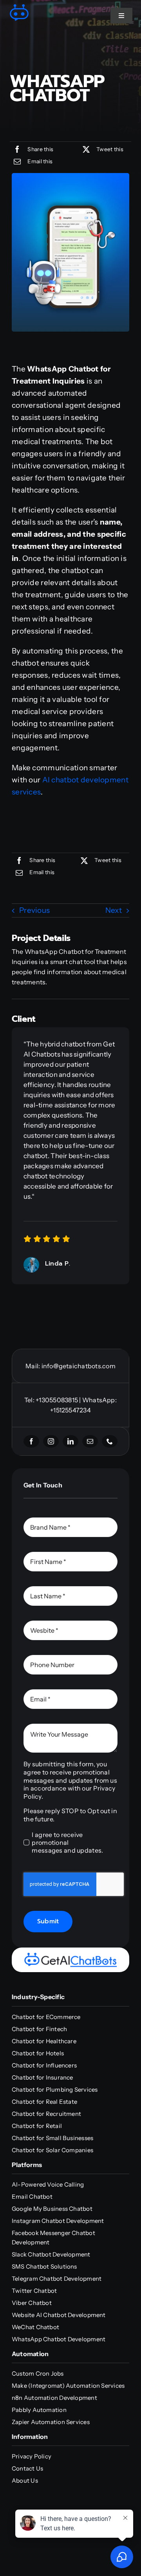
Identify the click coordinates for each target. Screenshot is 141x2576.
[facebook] (31, 1441)
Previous (34, 910)
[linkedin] (70, 1441)
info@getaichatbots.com (79, 1366)
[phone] (110, 1441)
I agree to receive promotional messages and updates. (67, 1842)
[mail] (90, 1441)
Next (114, 910)
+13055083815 (57, 1400)
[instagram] (51, 1441)
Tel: (30, 1400)
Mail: (33, 1366)
